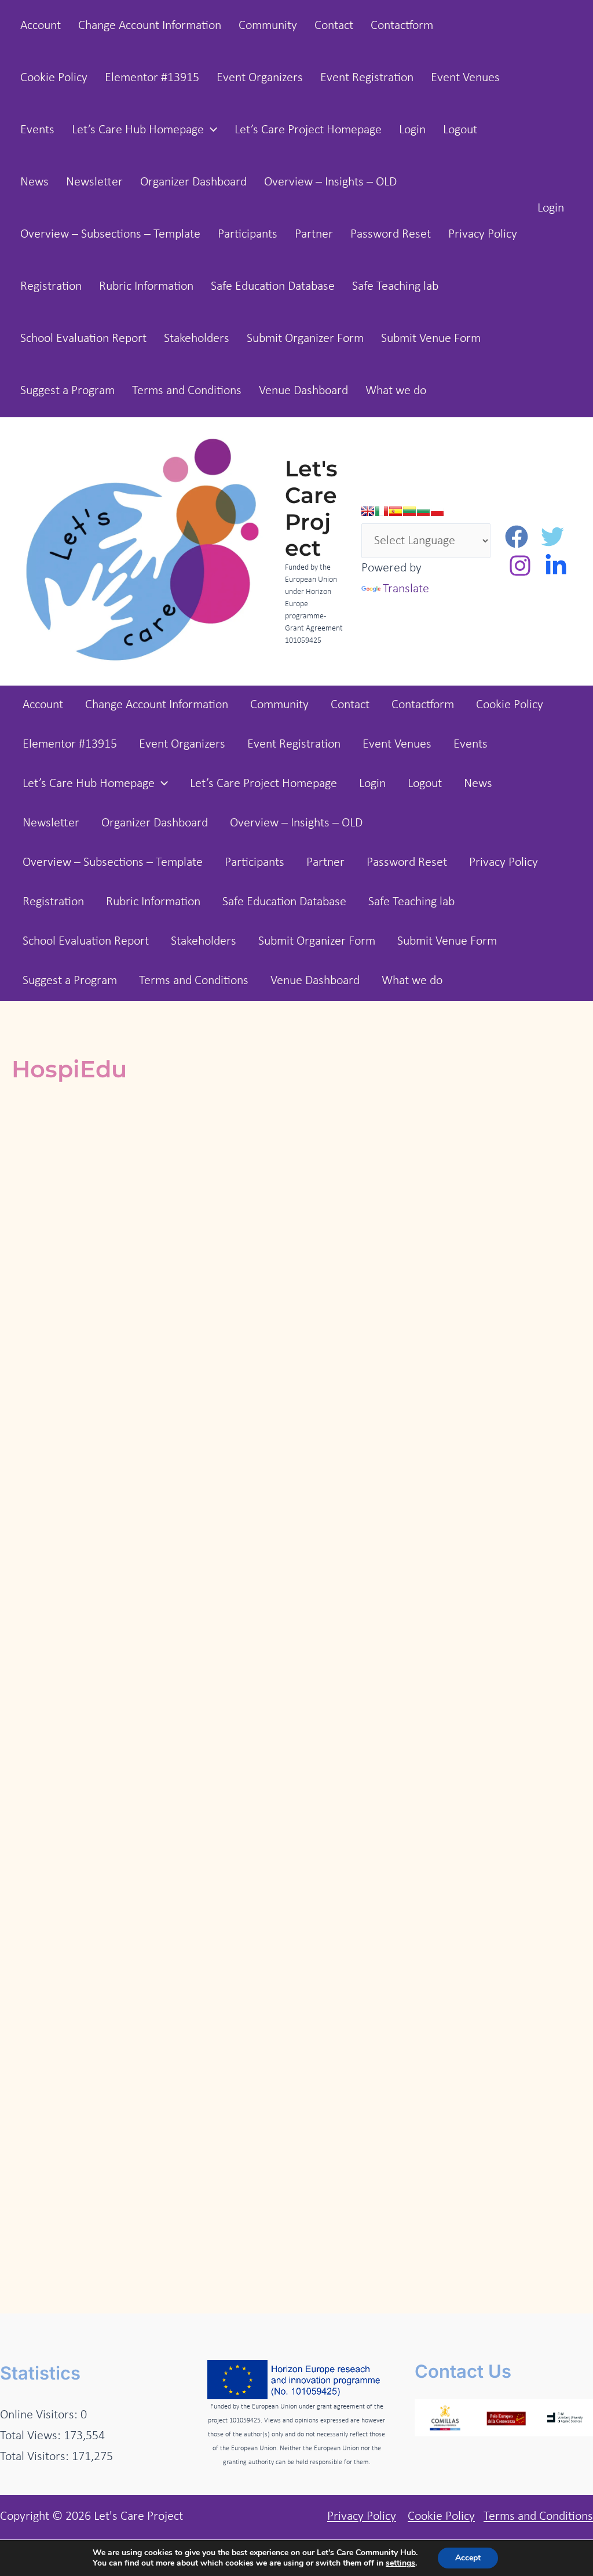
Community (268, 26)
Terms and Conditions (187, 391)
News (34, 182)
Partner (314, 234)
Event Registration (367, 78)
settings (400, 2563)
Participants (248, 234)
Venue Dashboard (303, 391)
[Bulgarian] (423, 511)
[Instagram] (520, 566)
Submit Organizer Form (305, 339)
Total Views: (32, 2436)
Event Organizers (260, 78)
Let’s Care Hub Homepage (138, 130)
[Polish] (437, 511)
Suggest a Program (67, 391)
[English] (368, 511)
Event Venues (465, 78)
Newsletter (94, 182)
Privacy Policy (483, 234)
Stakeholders (197, 339)
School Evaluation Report (83, 339)
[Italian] (382, 511)
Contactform (402, 26)
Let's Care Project (311, 508)
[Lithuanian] (409, 511)
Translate (406, 589)
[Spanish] (396, 511)
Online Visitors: (40, 2415)
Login (412, 130)
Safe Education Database (273, 287)
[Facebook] (517, 537)
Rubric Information (146, 287)
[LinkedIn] (556, 566)
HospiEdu (69, 1069)
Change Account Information (150, 26)
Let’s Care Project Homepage (308, 130)
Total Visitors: (36, 2457)
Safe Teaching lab (395, 287)
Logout (460, 130)
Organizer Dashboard (193, 182)
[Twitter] (552, 537)
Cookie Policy (54, 78)
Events (37, 130)
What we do (396, 391)
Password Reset (391, 234)
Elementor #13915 (152, 78)
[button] (211, 130)
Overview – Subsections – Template (110, 234)
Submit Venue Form (431, 339)
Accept (468, 2558)
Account (41, 26)
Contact (334, 26)
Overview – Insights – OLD (330, 182)
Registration (51, 287)
